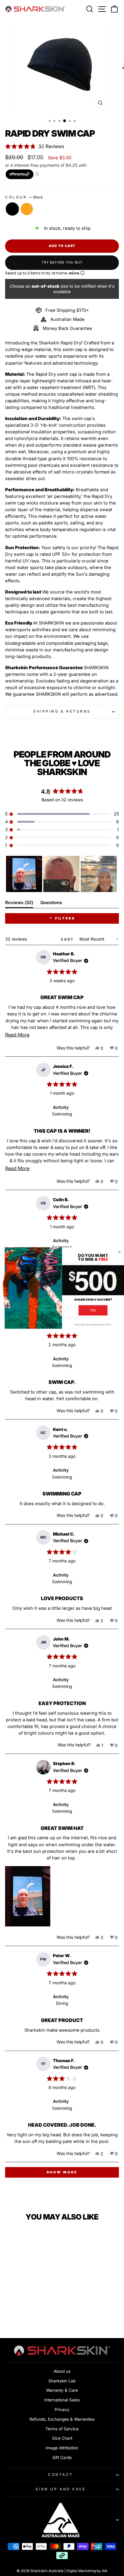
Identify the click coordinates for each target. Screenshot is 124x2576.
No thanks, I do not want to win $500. (93, 1324)
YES (93, 1310)
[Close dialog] (119, 1252)
